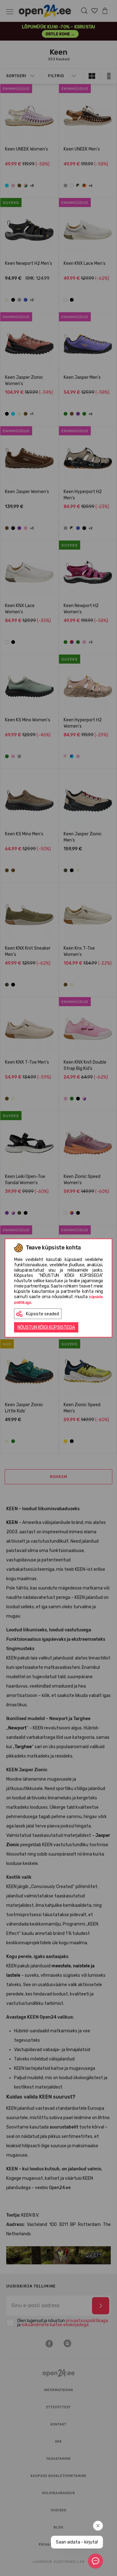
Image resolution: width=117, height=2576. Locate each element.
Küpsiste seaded (42, 1314)
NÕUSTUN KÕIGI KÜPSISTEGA (46, 1327)
